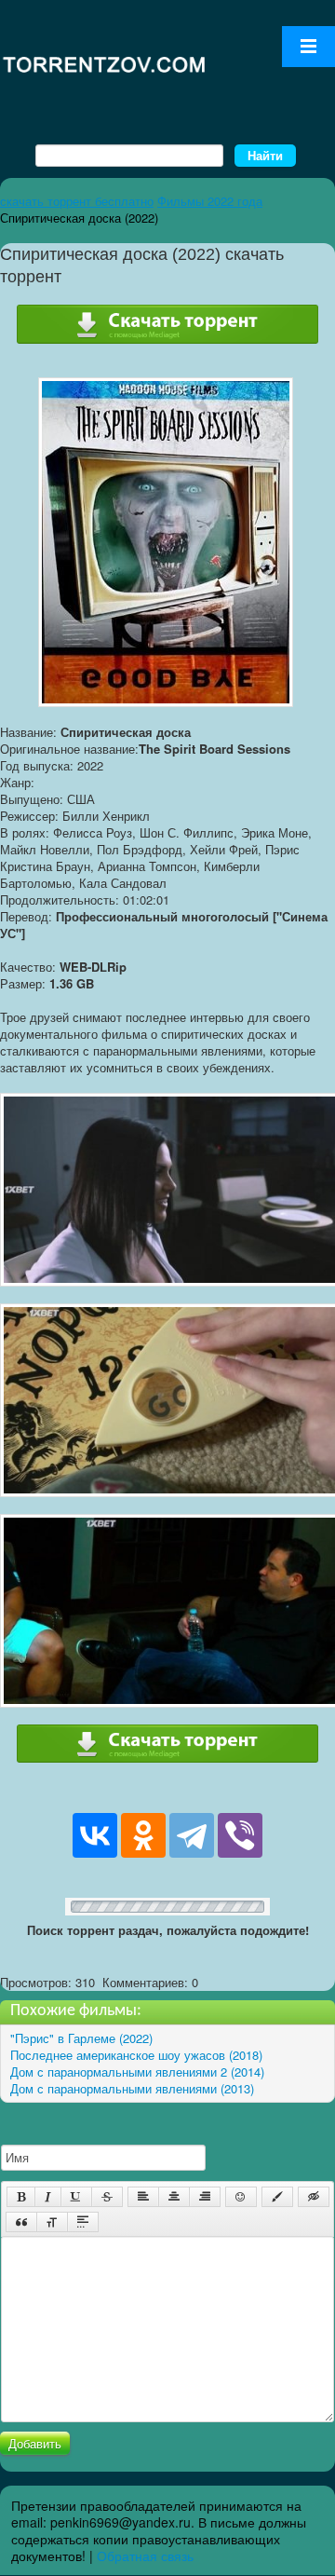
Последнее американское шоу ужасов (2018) (136, 2055)
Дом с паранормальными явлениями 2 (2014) (137, 2072)
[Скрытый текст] (314, 2197)
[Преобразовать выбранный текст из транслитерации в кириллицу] (52, 2222)
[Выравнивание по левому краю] (143, 2197)
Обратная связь (145, 2556)
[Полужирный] (21, 2197)
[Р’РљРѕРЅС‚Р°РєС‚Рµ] (95, 1835)
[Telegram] (192, 1835)
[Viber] (240, 1835)
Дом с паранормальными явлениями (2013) (132, 2088)
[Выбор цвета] (277, 2197)
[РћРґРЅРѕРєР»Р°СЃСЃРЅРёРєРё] (143, 1835)
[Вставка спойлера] (83, 2222)
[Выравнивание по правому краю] (205, 2197)
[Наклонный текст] (48, 2197)
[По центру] (174, 2197)
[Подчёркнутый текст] (76, 2197)
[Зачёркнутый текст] (107, 2197)
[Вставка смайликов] (241, 2197)
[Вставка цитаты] (21, 2222)
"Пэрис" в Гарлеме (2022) (81, 2038)
